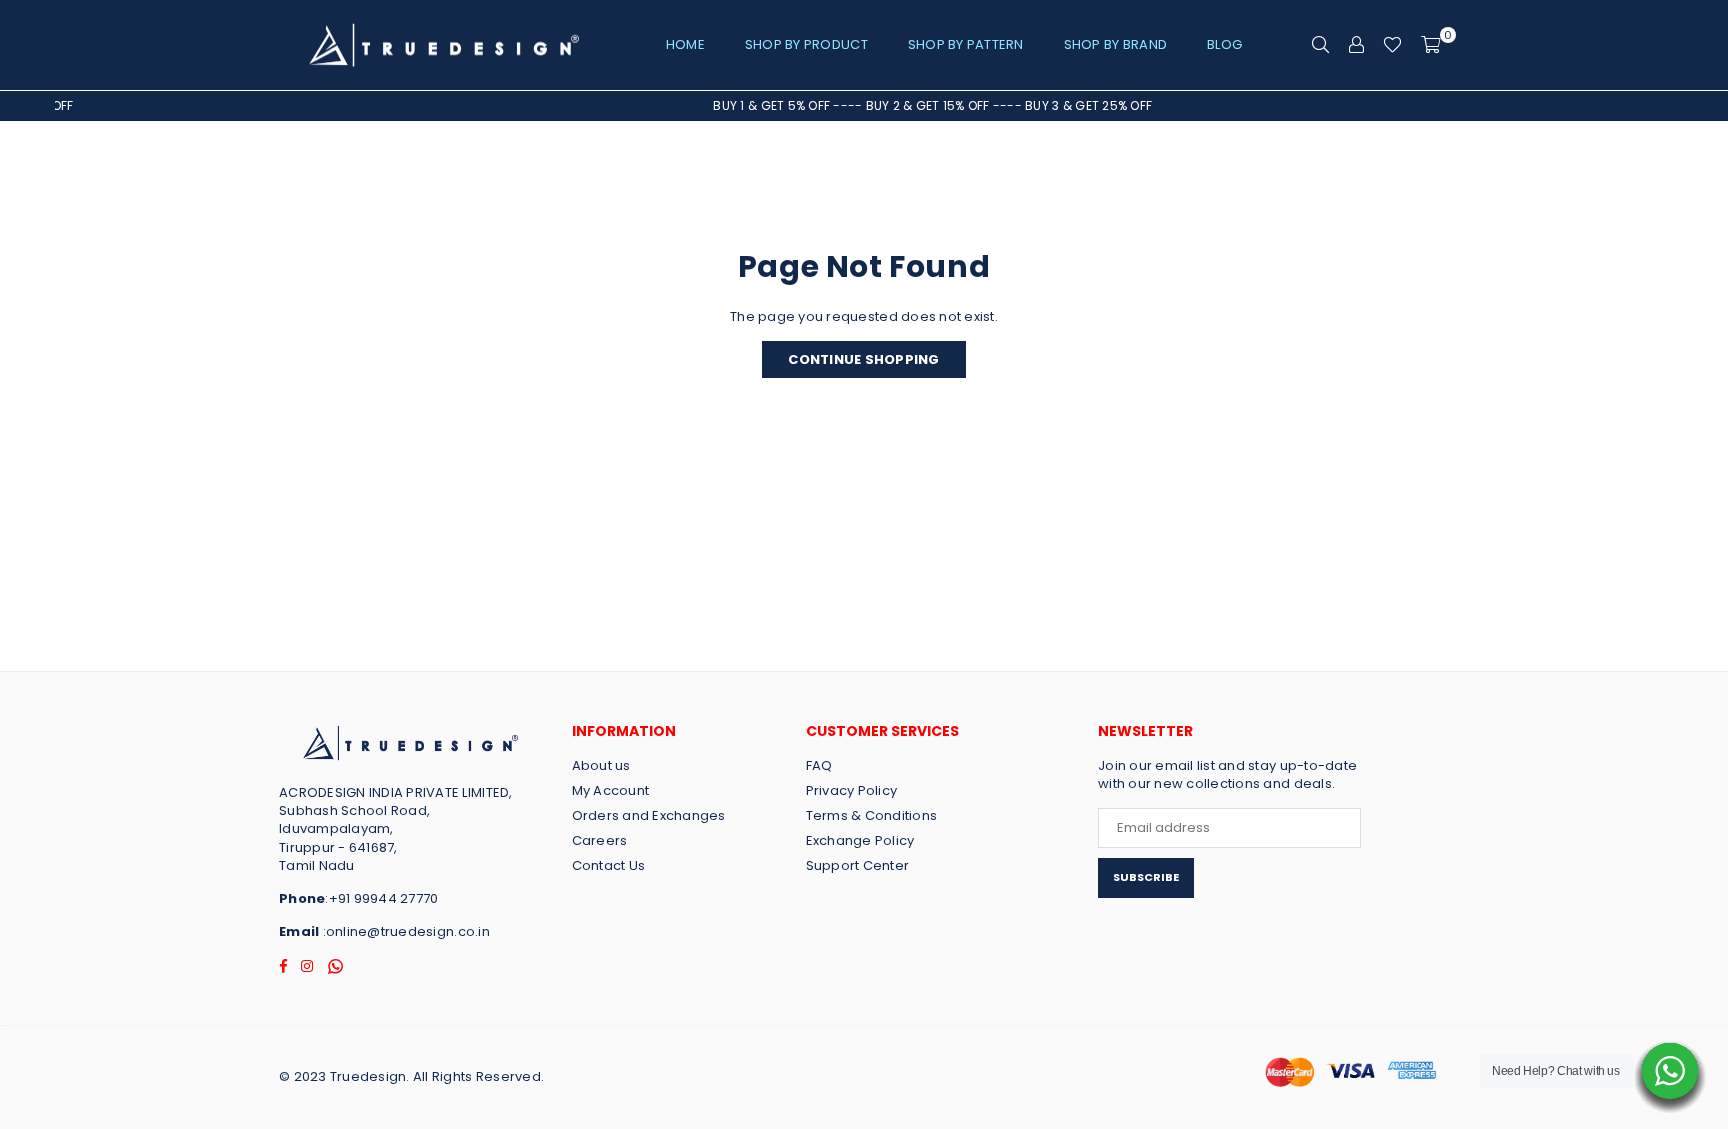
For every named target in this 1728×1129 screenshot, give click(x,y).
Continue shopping (863, 359)
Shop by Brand (1115, 44)
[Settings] (1356, 45)
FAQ (819, 765)
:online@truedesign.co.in (404, 931)
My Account (611, 790)
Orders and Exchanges (649, 815)
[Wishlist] (1392, 45)
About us (601, 765)
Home (685, 44)
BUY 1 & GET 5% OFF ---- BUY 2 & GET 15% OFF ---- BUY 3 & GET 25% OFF (914, 106)
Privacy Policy (852, 790)
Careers (600, 840)
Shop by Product (806, 44)
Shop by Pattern (966, 44)
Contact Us (609, 865)
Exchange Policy (860, 840)
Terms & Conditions (872, 815)
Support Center (858, 865)
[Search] (1320, 45)
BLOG (1224, 44)
